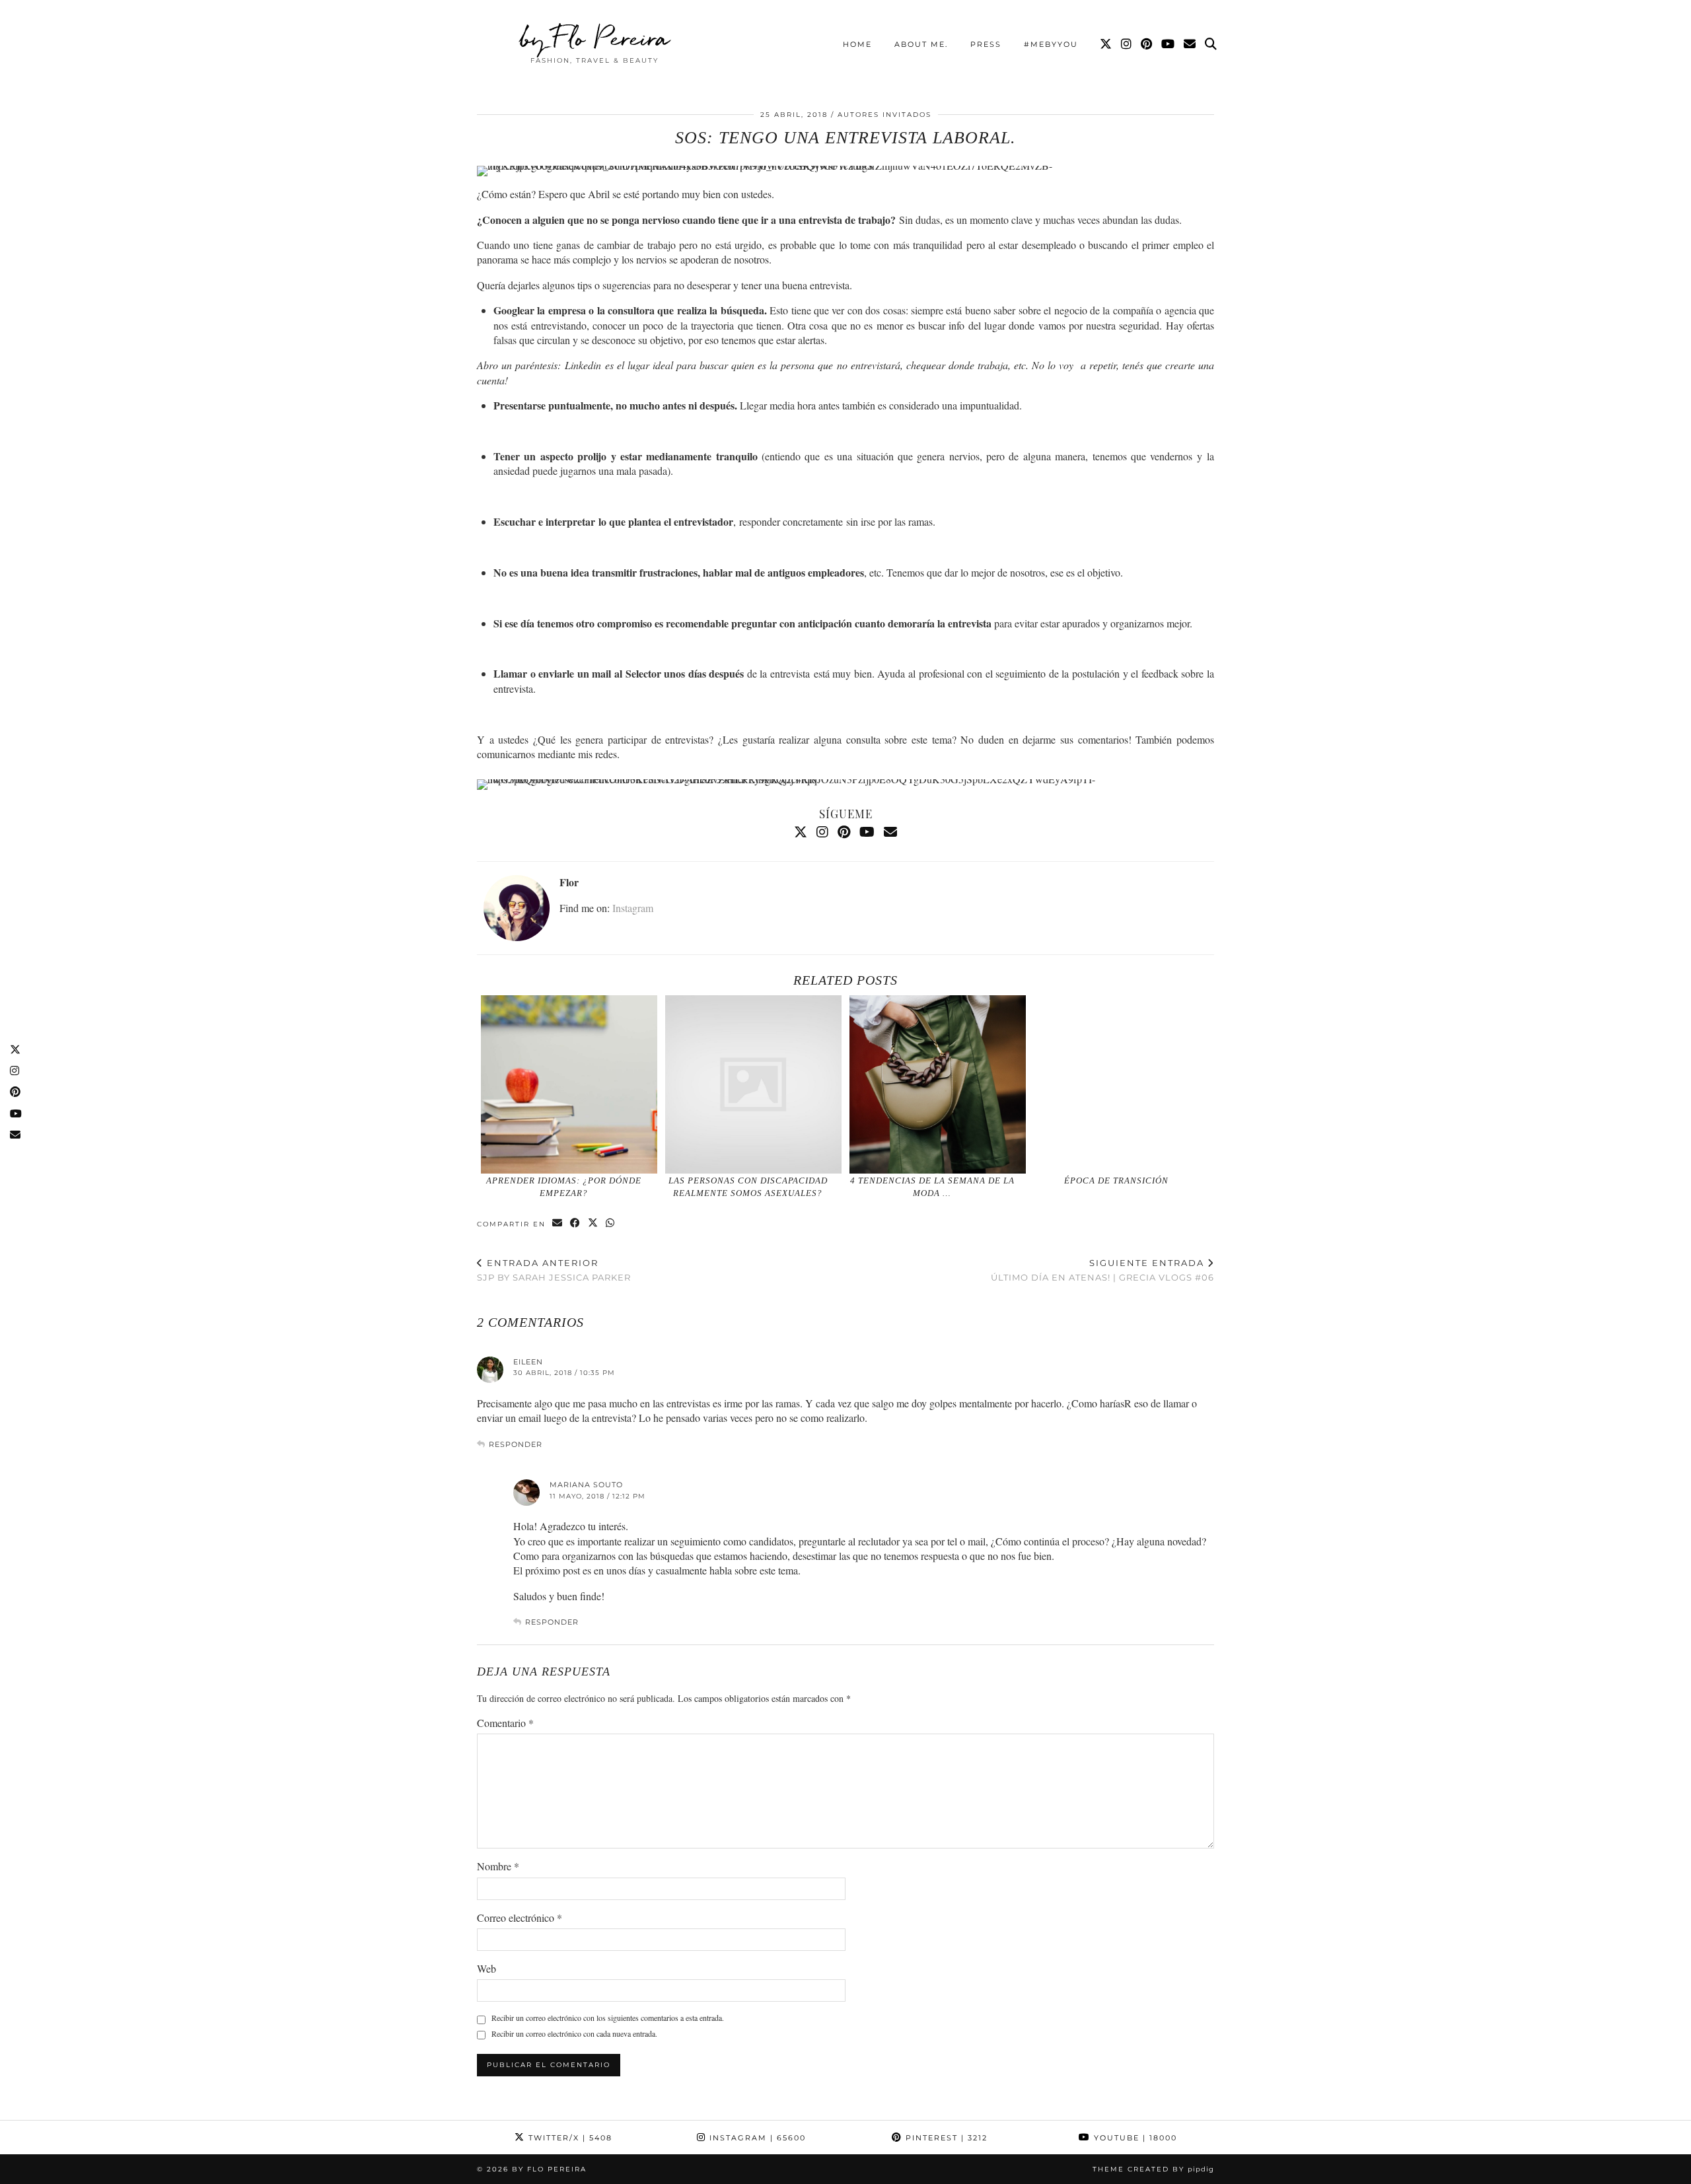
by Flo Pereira (595, 38)
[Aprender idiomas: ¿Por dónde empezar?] (569, 1084)
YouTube (1134, 2138)
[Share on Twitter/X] (594, 1223)
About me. (921, 44)
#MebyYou (1051, 44)
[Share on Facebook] (576, 1223)
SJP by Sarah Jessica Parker (554, 1270)
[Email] (1190, 44)
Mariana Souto (586, 1485)
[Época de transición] (1122, 1084)
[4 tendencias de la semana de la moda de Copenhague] (938, 1084)
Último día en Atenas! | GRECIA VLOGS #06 (1102, 1270)
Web (486, 1968)
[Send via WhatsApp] (611, 1223)
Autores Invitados (884, 115)
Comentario (505, 1723)
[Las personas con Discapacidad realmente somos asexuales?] (754, 1084)
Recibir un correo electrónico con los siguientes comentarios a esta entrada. (608, 2018)
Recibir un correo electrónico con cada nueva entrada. (574, 2033)
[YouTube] (1169, 44)
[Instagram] (1127, 44)
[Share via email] (558, 1223)
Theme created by (1153, 2169)
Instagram (633, 908)
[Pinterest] (1147, 44)
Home (857, 44)
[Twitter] (1106, 44)
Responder (516, 1444)
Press (986, 44)
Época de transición (1116, 1180)
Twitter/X (569, 2138)
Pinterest (945, 2138)
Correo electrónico (520, 1918)
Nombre (498, 1866)
